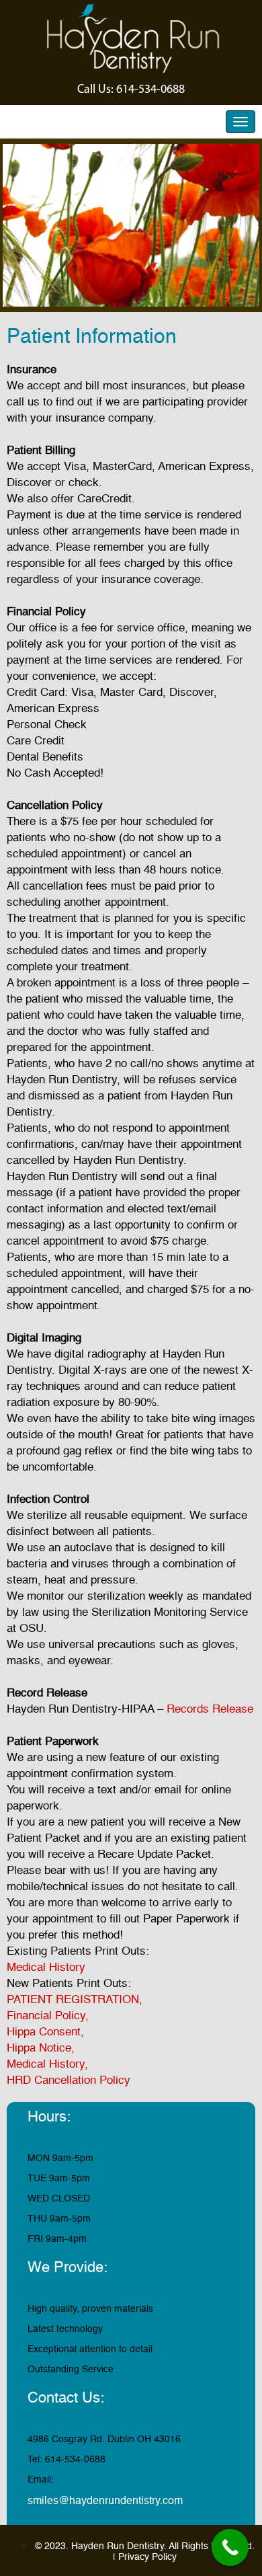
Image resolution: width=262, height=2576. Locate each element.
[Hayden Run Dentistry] (131, 38)
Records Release (210, 1709)
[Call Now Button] (230, 2547)
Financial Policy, (49, 2016)
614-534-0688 (150, 89)
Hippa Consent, (47, 2032)
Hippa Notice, (42, 2048)
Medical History (46, 1967)
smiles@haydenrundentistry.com (105, 2501)
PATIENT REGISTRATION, (76, 1999)
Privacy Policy (147, 2557)
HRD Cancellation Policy (69, 2080)
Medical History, (49, 2064)
